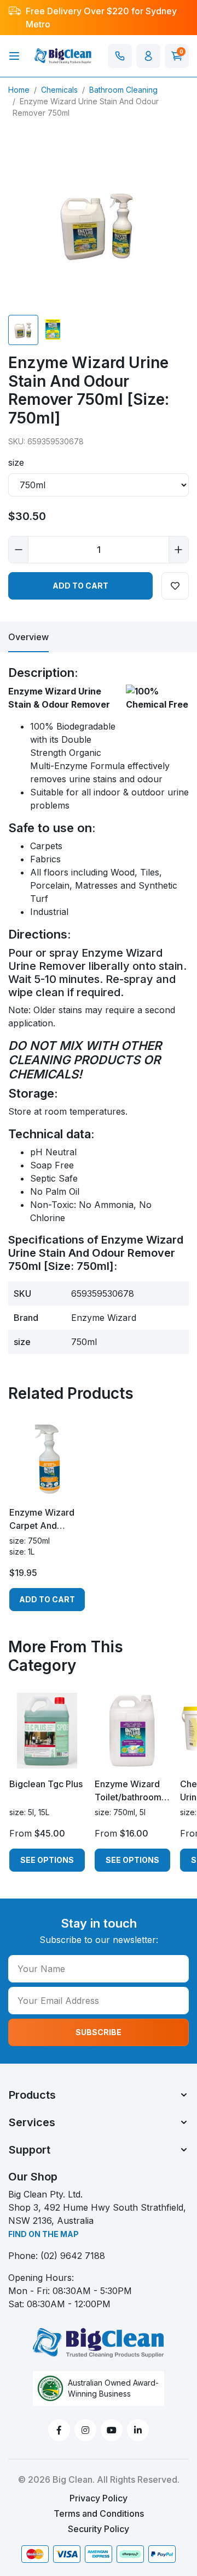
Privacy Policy (99, 2498)
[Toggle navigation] (14, 56)
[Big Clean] (63, 55)
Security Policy (99, 2529)
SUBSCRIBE (99, 2032)
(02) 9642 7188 (73, 2256)
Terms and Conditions (99, 2513)
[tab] (28, 637)
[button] (148, 56)
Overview (28, 637)
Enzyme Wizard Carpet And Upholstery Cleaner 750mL (42, 1519)
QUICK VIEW (47, 1487)
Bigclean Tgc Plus (46, 1784)
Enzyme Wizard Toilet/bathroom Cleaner (128, 1791)
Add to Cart (80, 586)
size (16, 462)
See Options (47, 1860)
